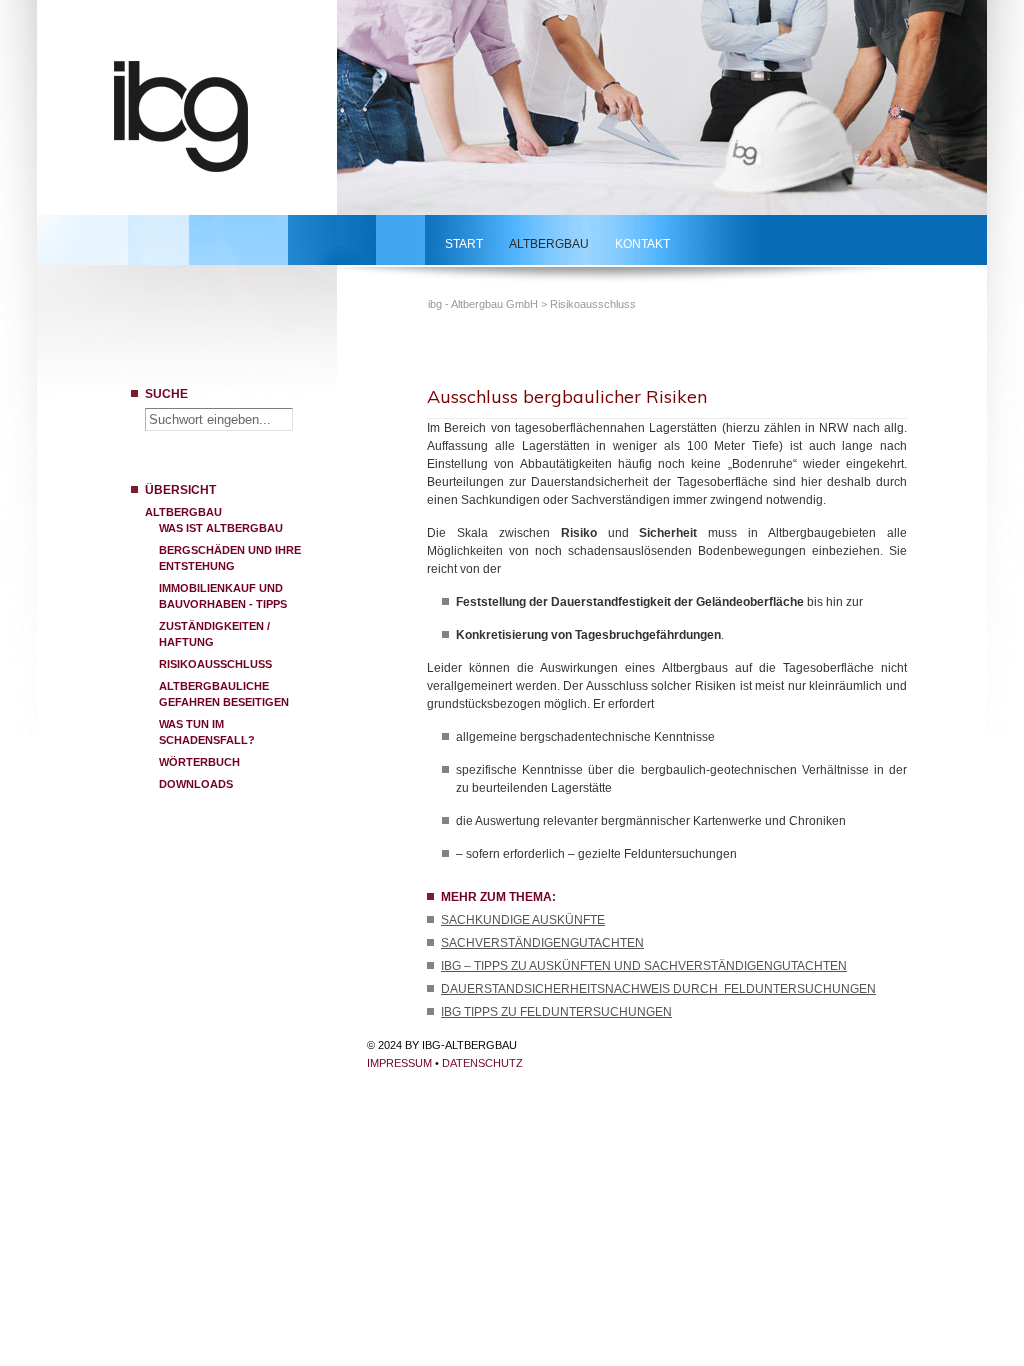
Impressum (399, 1063)
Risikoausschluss (215, 664)
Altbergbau (549, 244)
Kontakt (642, 244)
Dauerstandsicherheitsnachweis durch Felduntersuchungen (658, 989)
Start (464, 244)
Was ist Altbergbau (221, 528)
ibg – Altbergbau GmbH (206, 112)
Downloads (196, 784)
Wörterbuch (199, 762)
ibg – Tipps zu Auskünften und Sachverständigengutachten (644, 966)
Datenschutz (482, 1063)
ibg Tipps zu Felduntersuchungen (556, 1012)
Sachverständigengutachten (542, 943)
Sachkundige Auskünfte (523, 920)
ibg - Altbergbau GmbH (483, 304)
